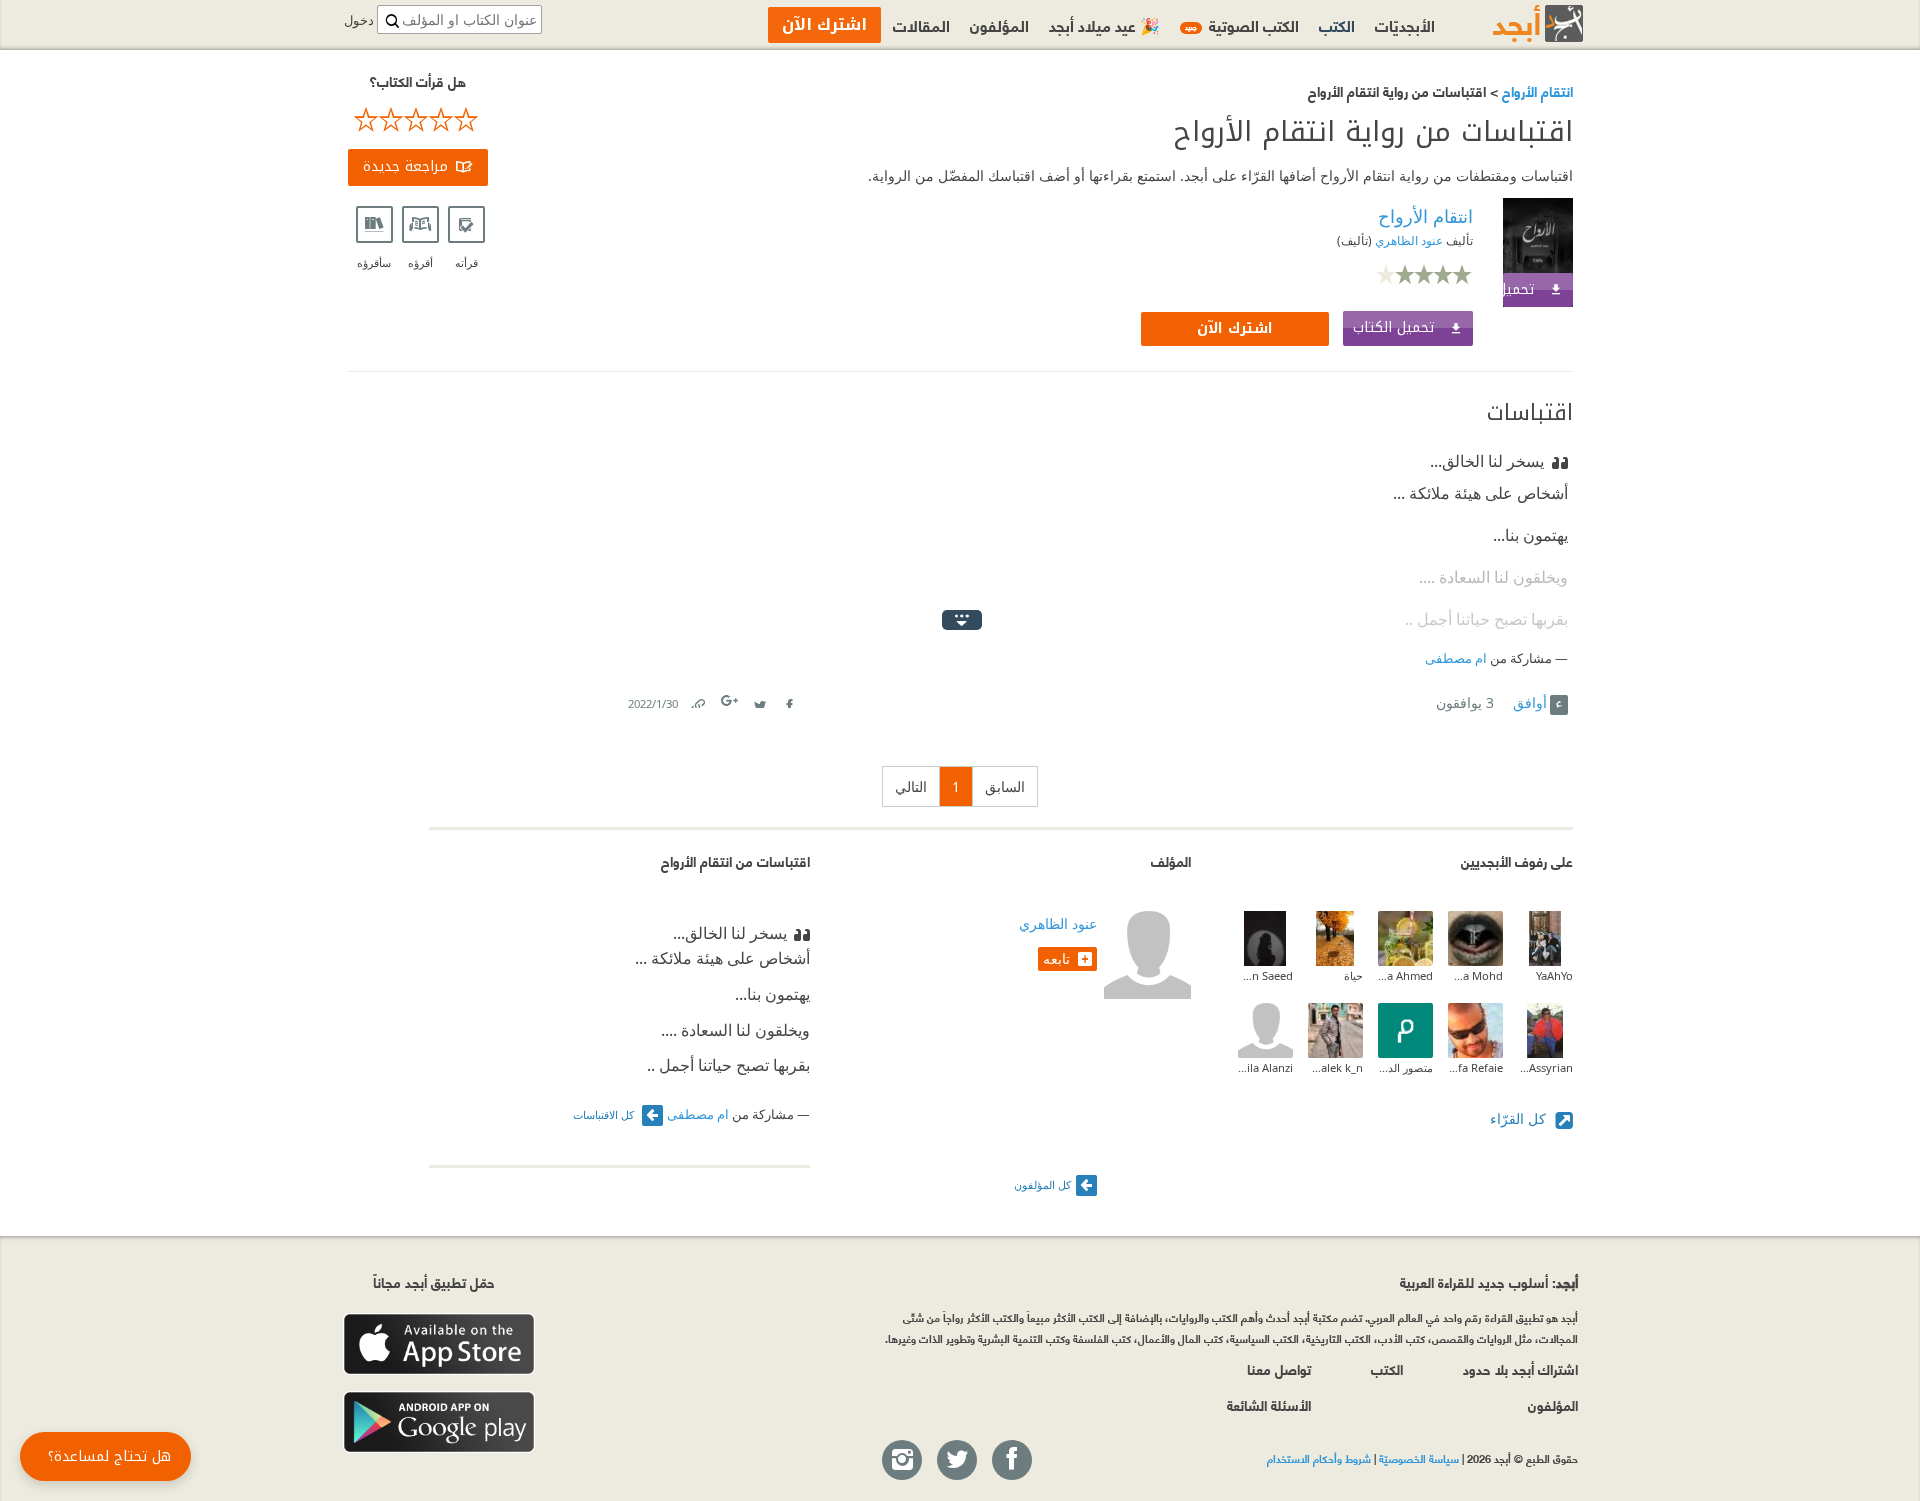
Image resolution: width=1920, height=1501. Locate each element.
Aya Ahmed (1405, 975)
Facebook (789, 699)
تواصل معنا (1279, 1368)
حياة (1353, 975)
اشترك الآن (1235, 328)
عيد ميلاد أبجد (1104, 24)
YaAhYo (1554, 975)
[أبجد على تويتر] (956, 1461)
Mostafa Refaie (1475, 1067)
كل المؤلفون (1042, 1184)
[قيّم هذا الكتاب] (418, 120)
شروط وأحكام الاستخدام (1319, 1458)
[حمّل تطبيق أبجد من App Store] (439, 1344)
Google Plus (731, 700)
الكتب (1337, 24)
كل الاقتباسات (605, 1114)
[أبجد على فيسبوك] (1011, 1461)
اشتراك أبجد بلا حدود (1520, 1368)
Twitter (760, 699)
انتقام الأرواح (1535, 90)
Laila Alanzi (1265, 1067)
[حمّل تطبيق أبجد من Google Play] (439, 1422)
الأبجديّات (1405, 24)
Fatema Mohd (1475, 975)
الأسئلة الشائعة (1269, 1404)
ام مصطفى (1456, 658)
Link (697, 699)
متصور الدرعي (1405, 1067)
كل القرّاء (1520, 1118)
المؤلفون (999, 24)
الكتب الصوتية (1242, 24)
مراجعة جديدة (405, 166)
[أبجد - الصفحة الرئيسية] (1513, 23)
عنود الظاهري (1407, 240)
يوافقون (1465, 702)
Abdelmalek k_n (1335, 1067)
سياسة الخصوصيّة (1419, 1458)
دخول (359, 20)
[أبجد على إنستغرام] (901, 1461)
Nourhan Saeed (1265, 975)
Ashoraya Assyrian (1545, 1067)
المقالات (921, 24)
